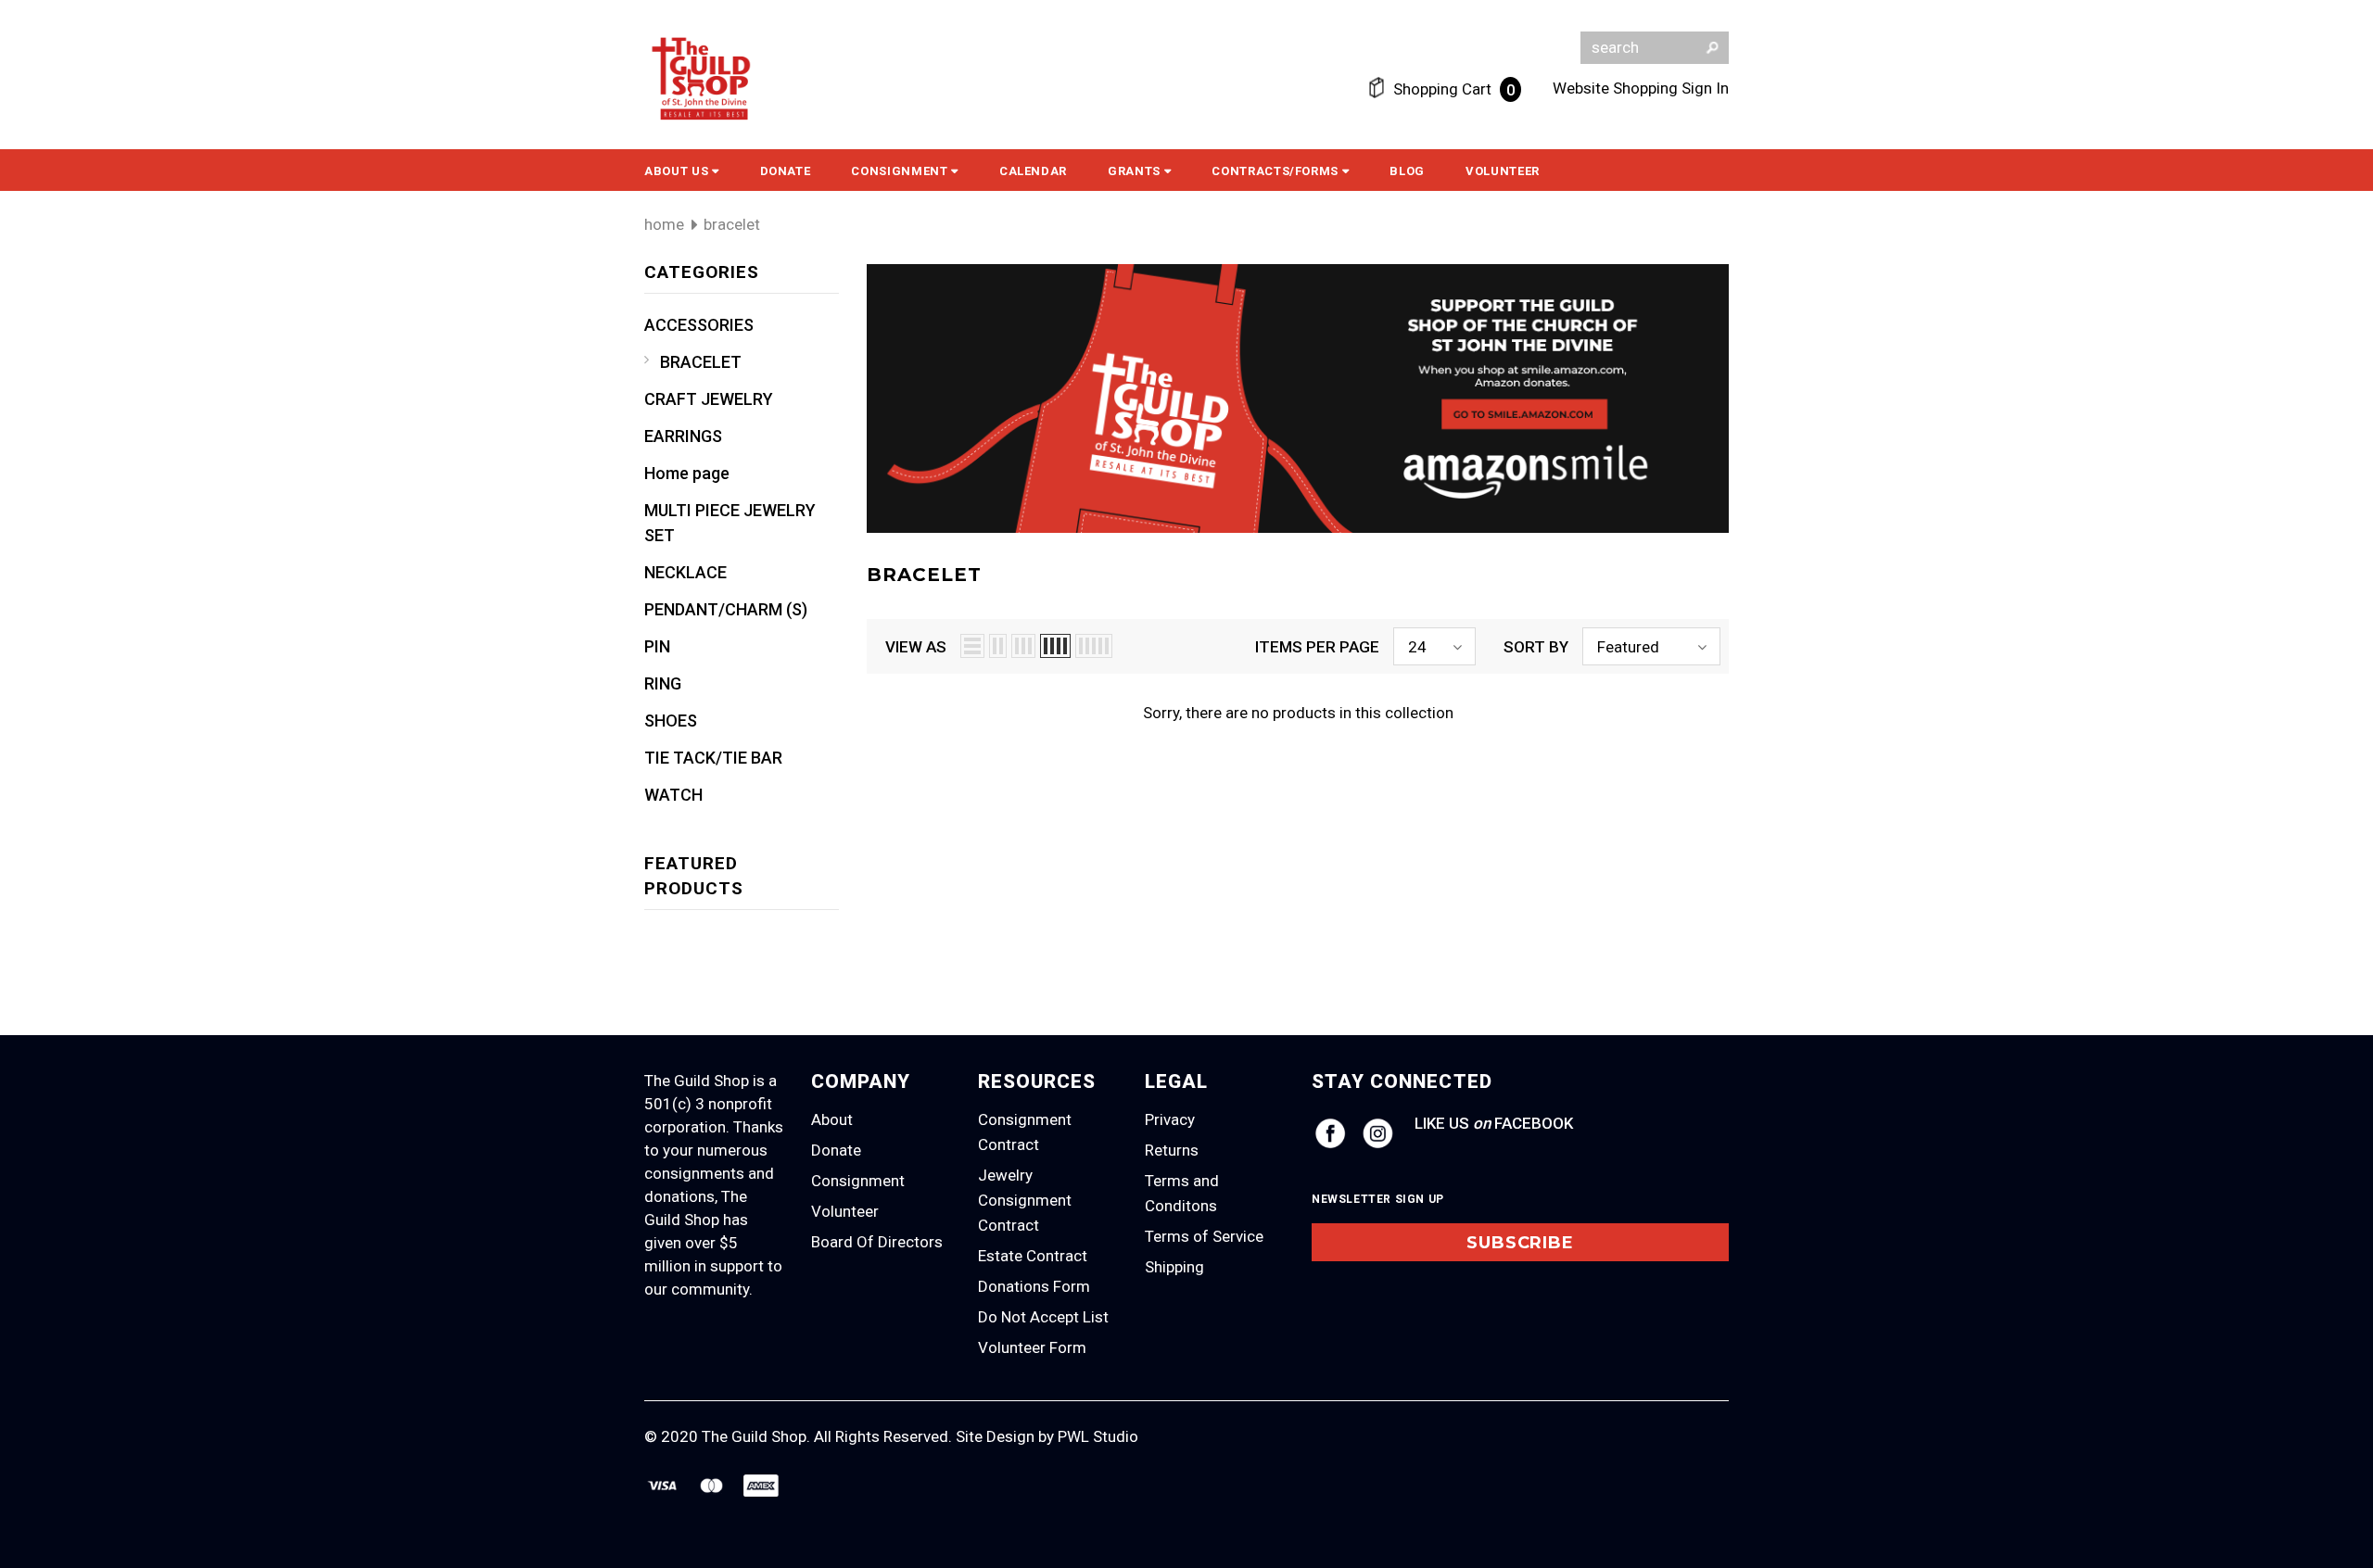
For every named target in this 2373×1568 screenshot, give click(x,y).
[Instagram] (1377, 1133)
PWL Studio (1098, 1436)
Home (664, 224)
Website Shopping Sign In (1641, 88)
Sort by (1536, 647)
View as (916, 647)
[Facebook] (1330, 1133)
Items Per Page (1317, 647)
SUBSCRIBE (1520, 1243)
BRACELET (732, 224)
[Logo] (703, 81)
